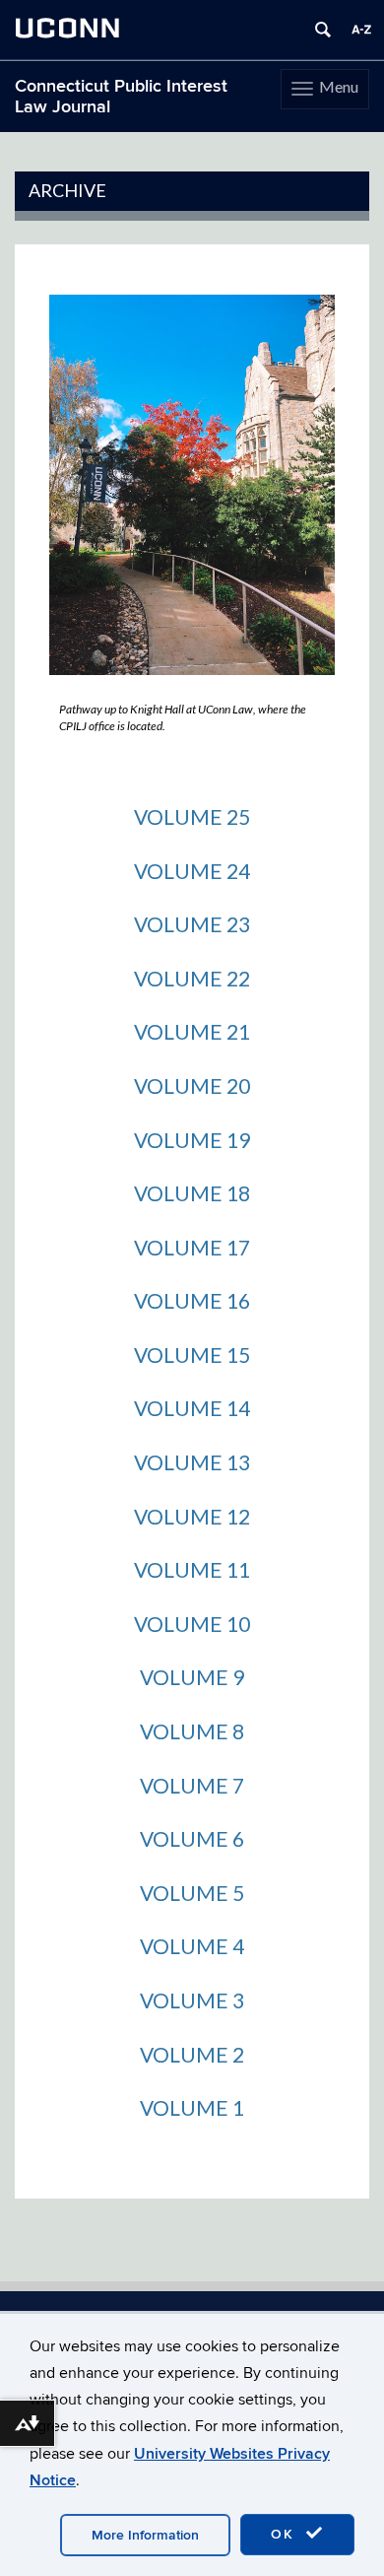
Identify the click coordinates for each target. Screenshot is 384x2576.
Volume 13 (192, 1462)
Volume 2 (192, 2054)
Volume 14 (192, 1408)
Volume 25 (192, 816)
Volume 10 (192, 1624)
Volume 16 (192, 1300)
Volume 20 (192, 1085)
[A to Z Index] (361, 30)
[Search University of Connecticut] (323, 30)
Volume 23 (192, 924)
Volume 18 (192, 1193)
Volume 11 (192, 1569)
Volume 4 (192, 1946)
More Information (145, 2535)
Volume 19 (192, 1140)
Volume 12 (192, 1516)
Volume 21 (192, 1031)
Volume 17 (192, 1247)
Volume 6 (192, 1838)
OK (286, 2534)
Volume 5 (192, 1893)
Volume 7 (192, 1785)
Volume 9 (192, 1677)
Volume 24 (192, 871)
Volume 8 (192, 1731)
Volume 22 (192, 978)
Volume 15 (192, 1355)
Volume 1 (192, 2107)
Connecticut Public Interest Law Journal (121, 97)
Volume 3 (192, 2000)
